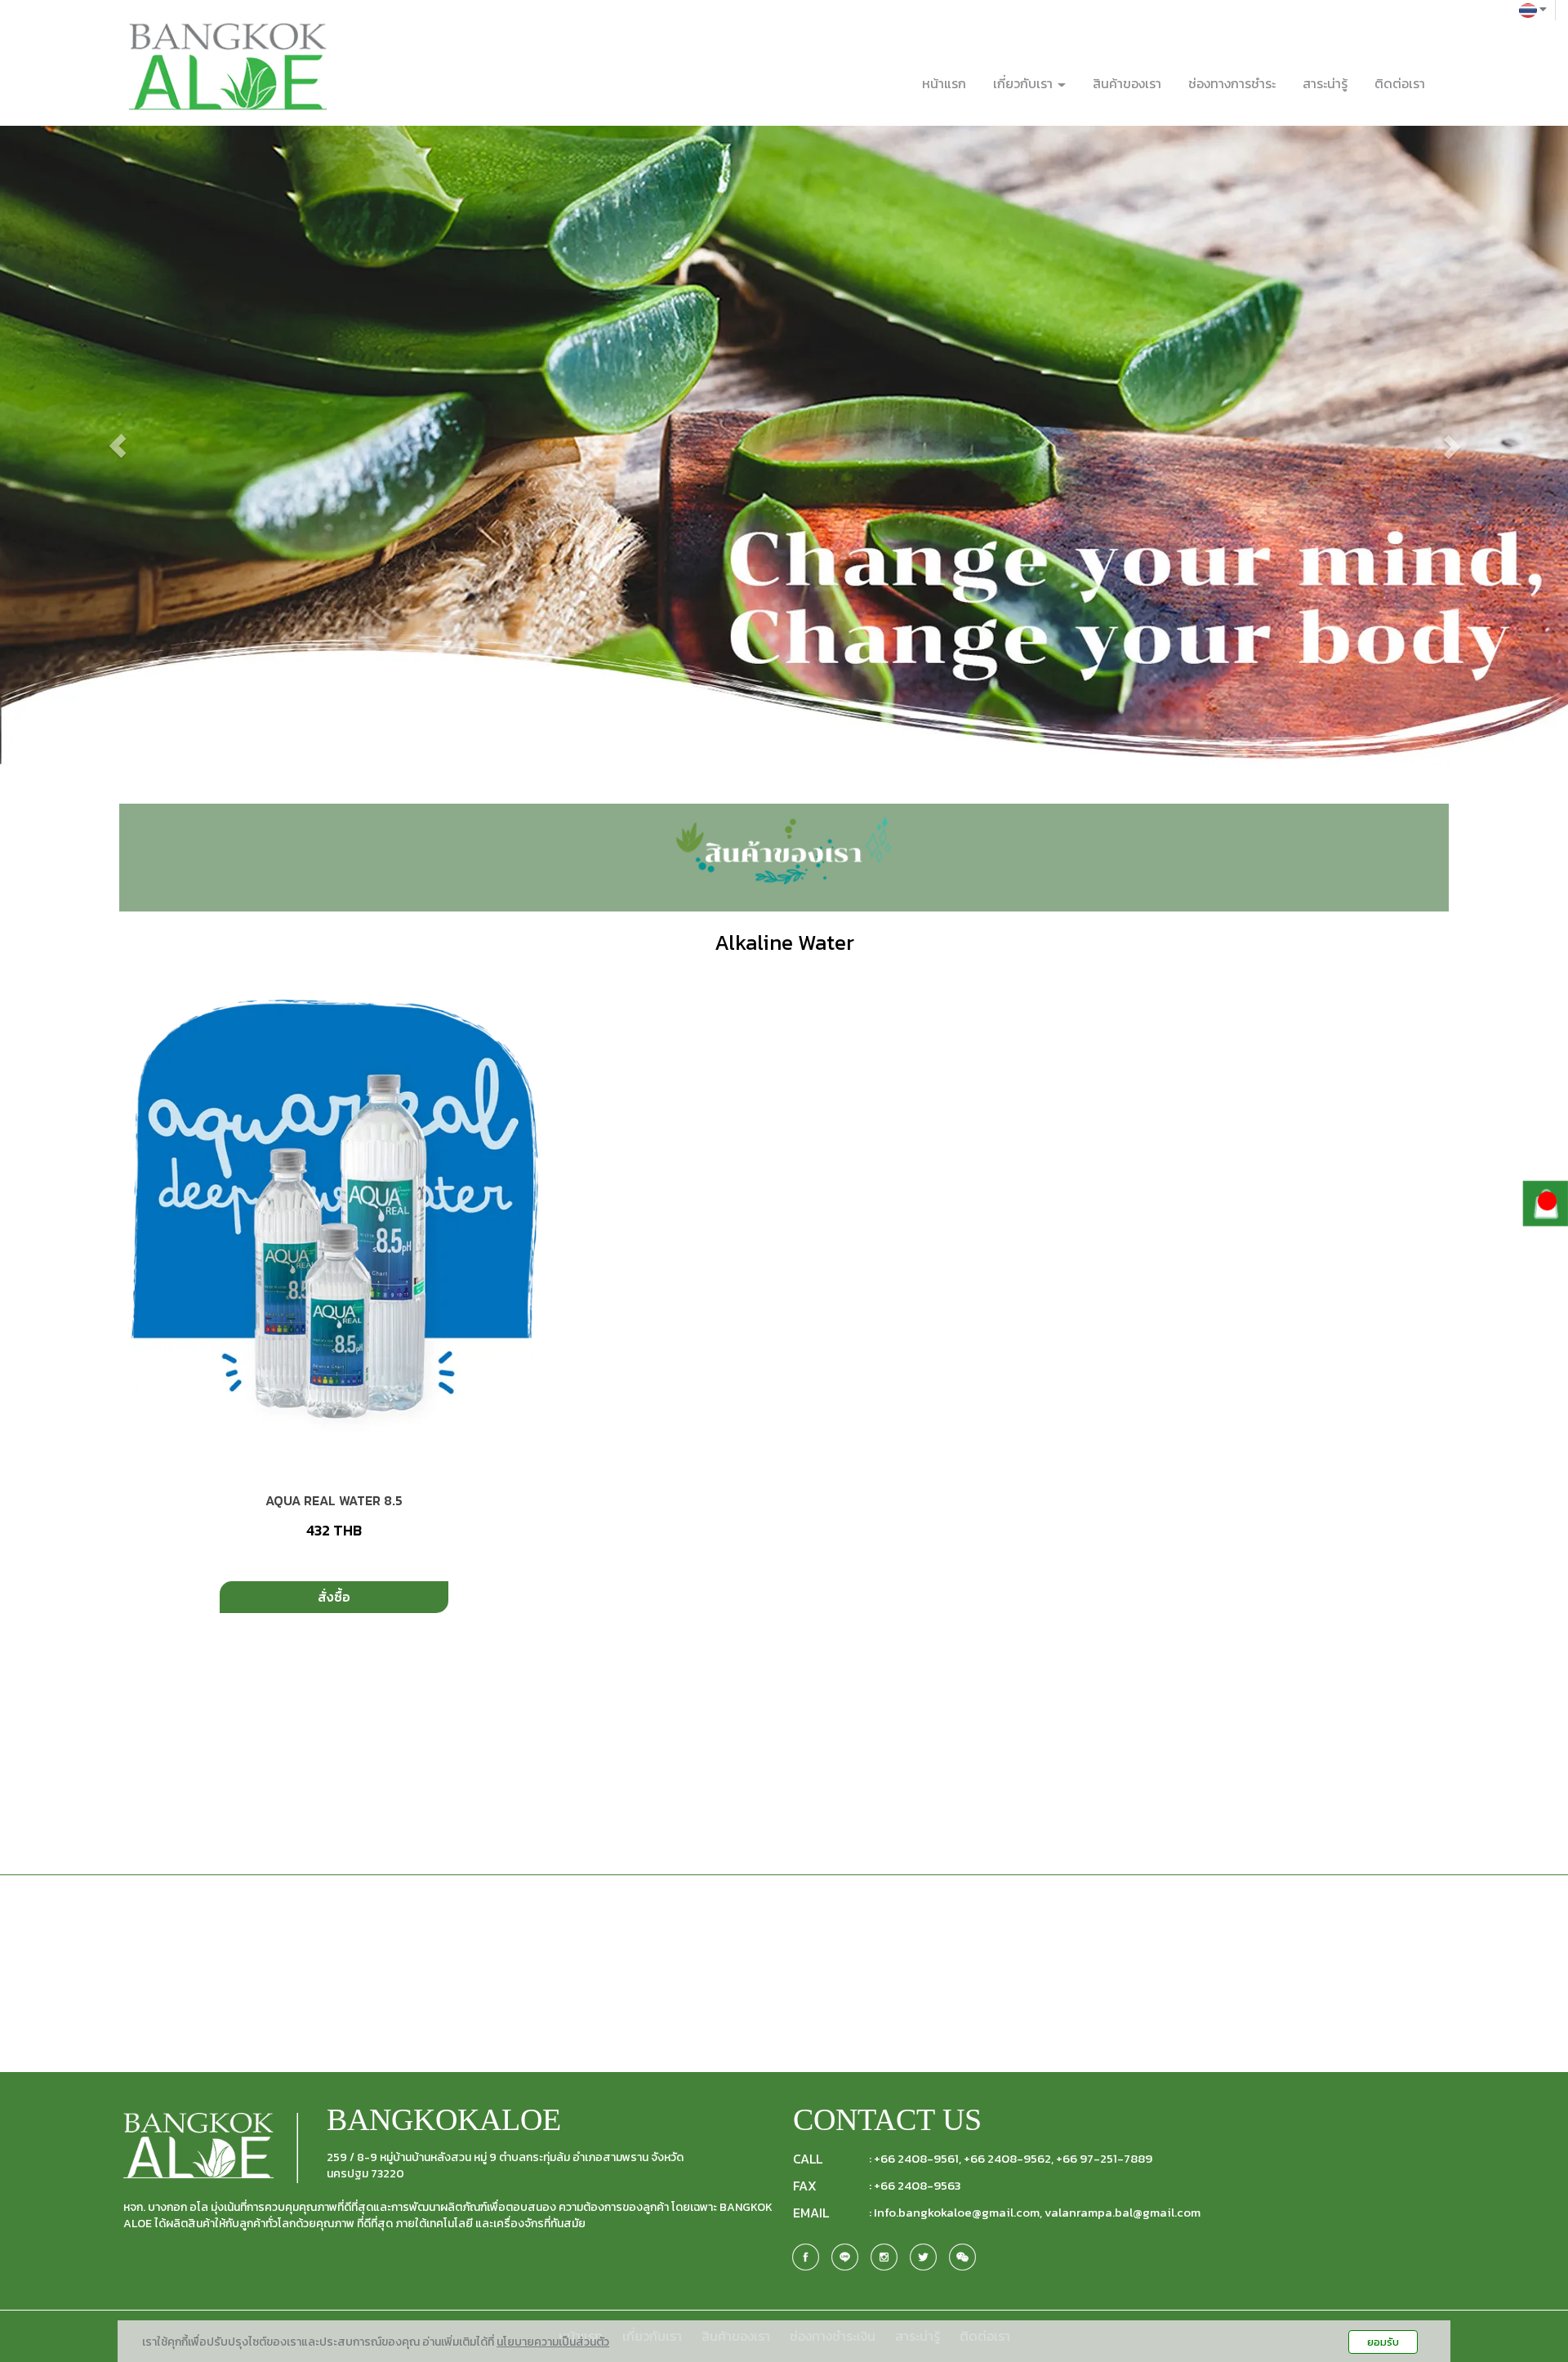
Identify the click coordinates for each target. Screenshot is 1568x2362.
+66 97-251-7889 (1104, 2159)
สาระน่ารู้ (1325, 83)
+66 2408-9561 (916, 2159)
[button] (118, 446)
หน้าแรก (944, 83)
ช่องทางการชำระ (1232, 83)
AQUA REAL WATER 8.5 (334, 1500)
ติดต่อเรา (1400, 83)
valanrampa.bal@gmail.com (1123, 2212)
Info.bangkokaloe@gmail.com (957, 2212)
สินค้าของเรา (1127, 83)
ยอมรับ (1383, 2342)
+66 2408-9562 (1007, 2159)
